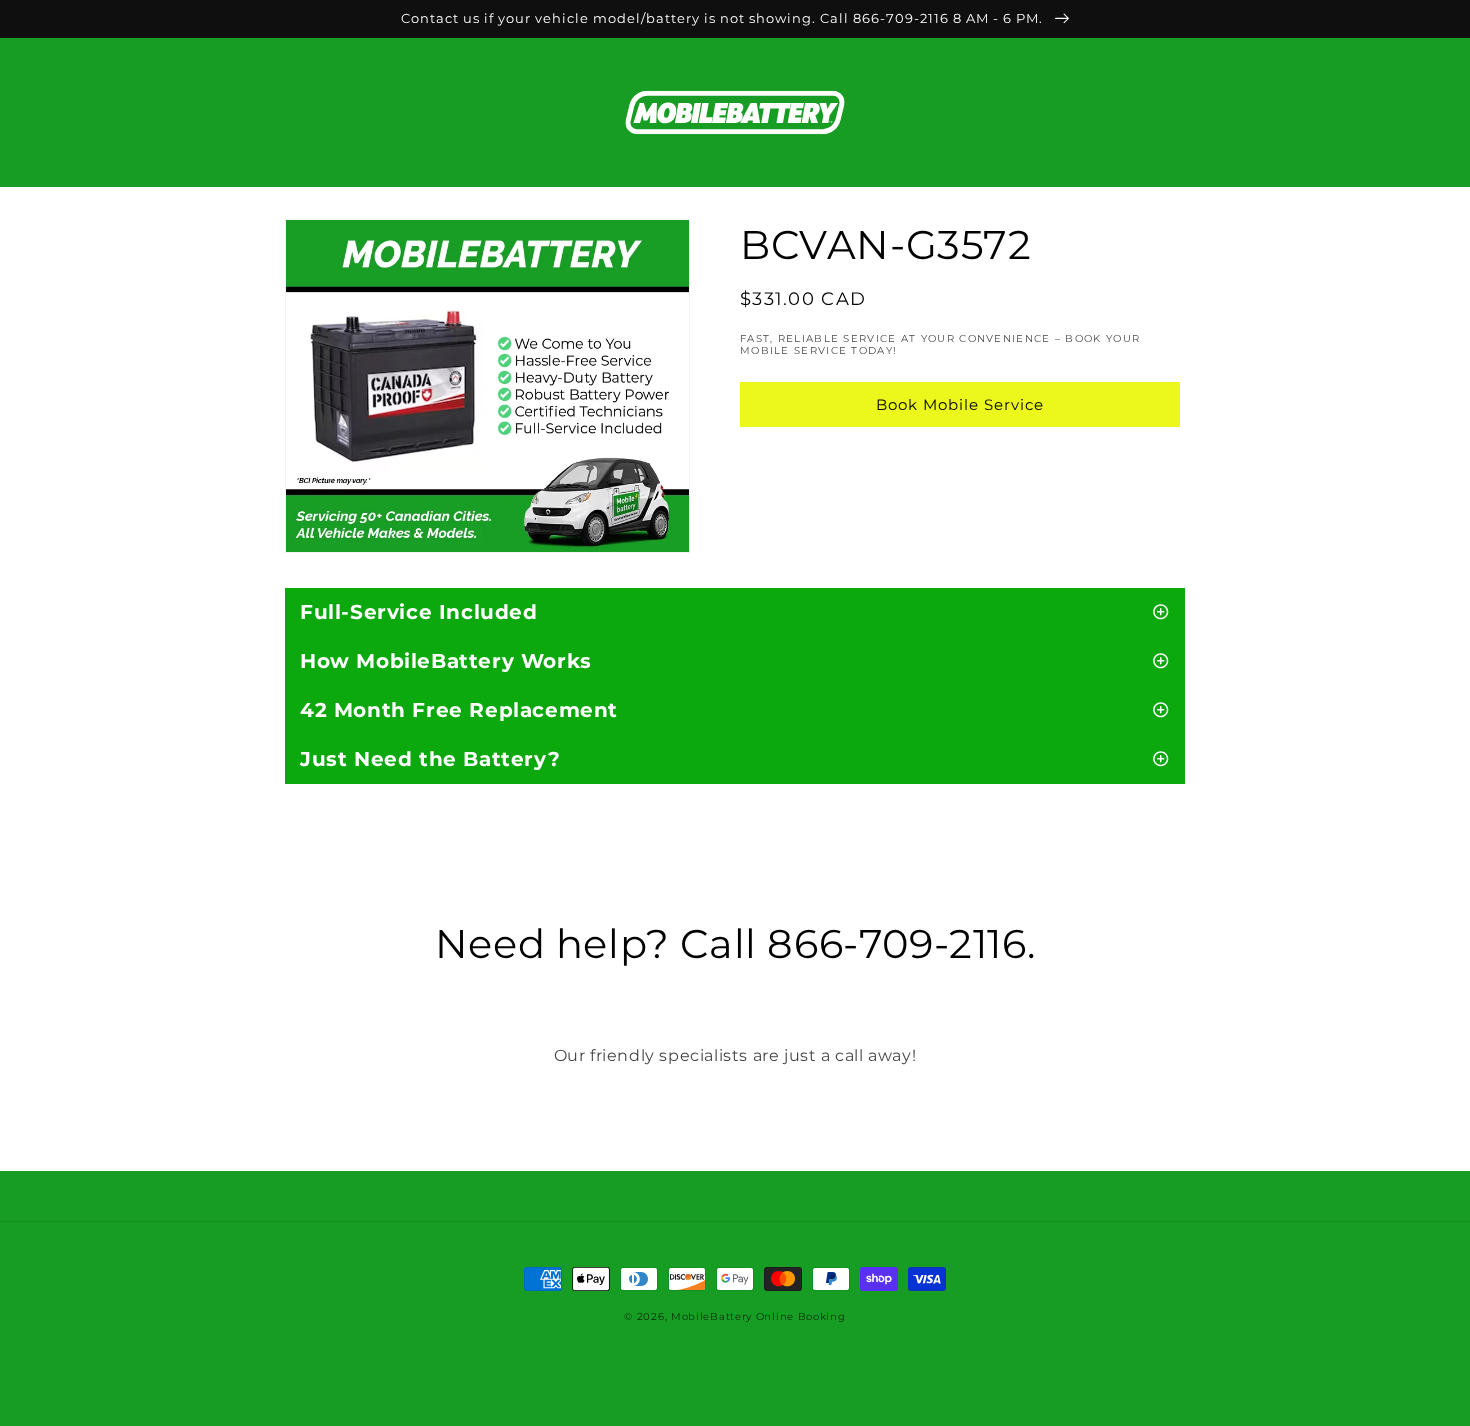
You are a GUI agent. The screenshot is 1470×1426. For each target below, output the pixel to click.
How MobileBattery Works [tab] (446, 661)
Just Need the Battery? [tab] (430, 759)
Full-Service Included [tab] (419, 612)
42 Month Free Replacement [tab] (459, 710)
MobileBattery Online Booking (758, 1316)
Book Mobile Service (960, 404)
